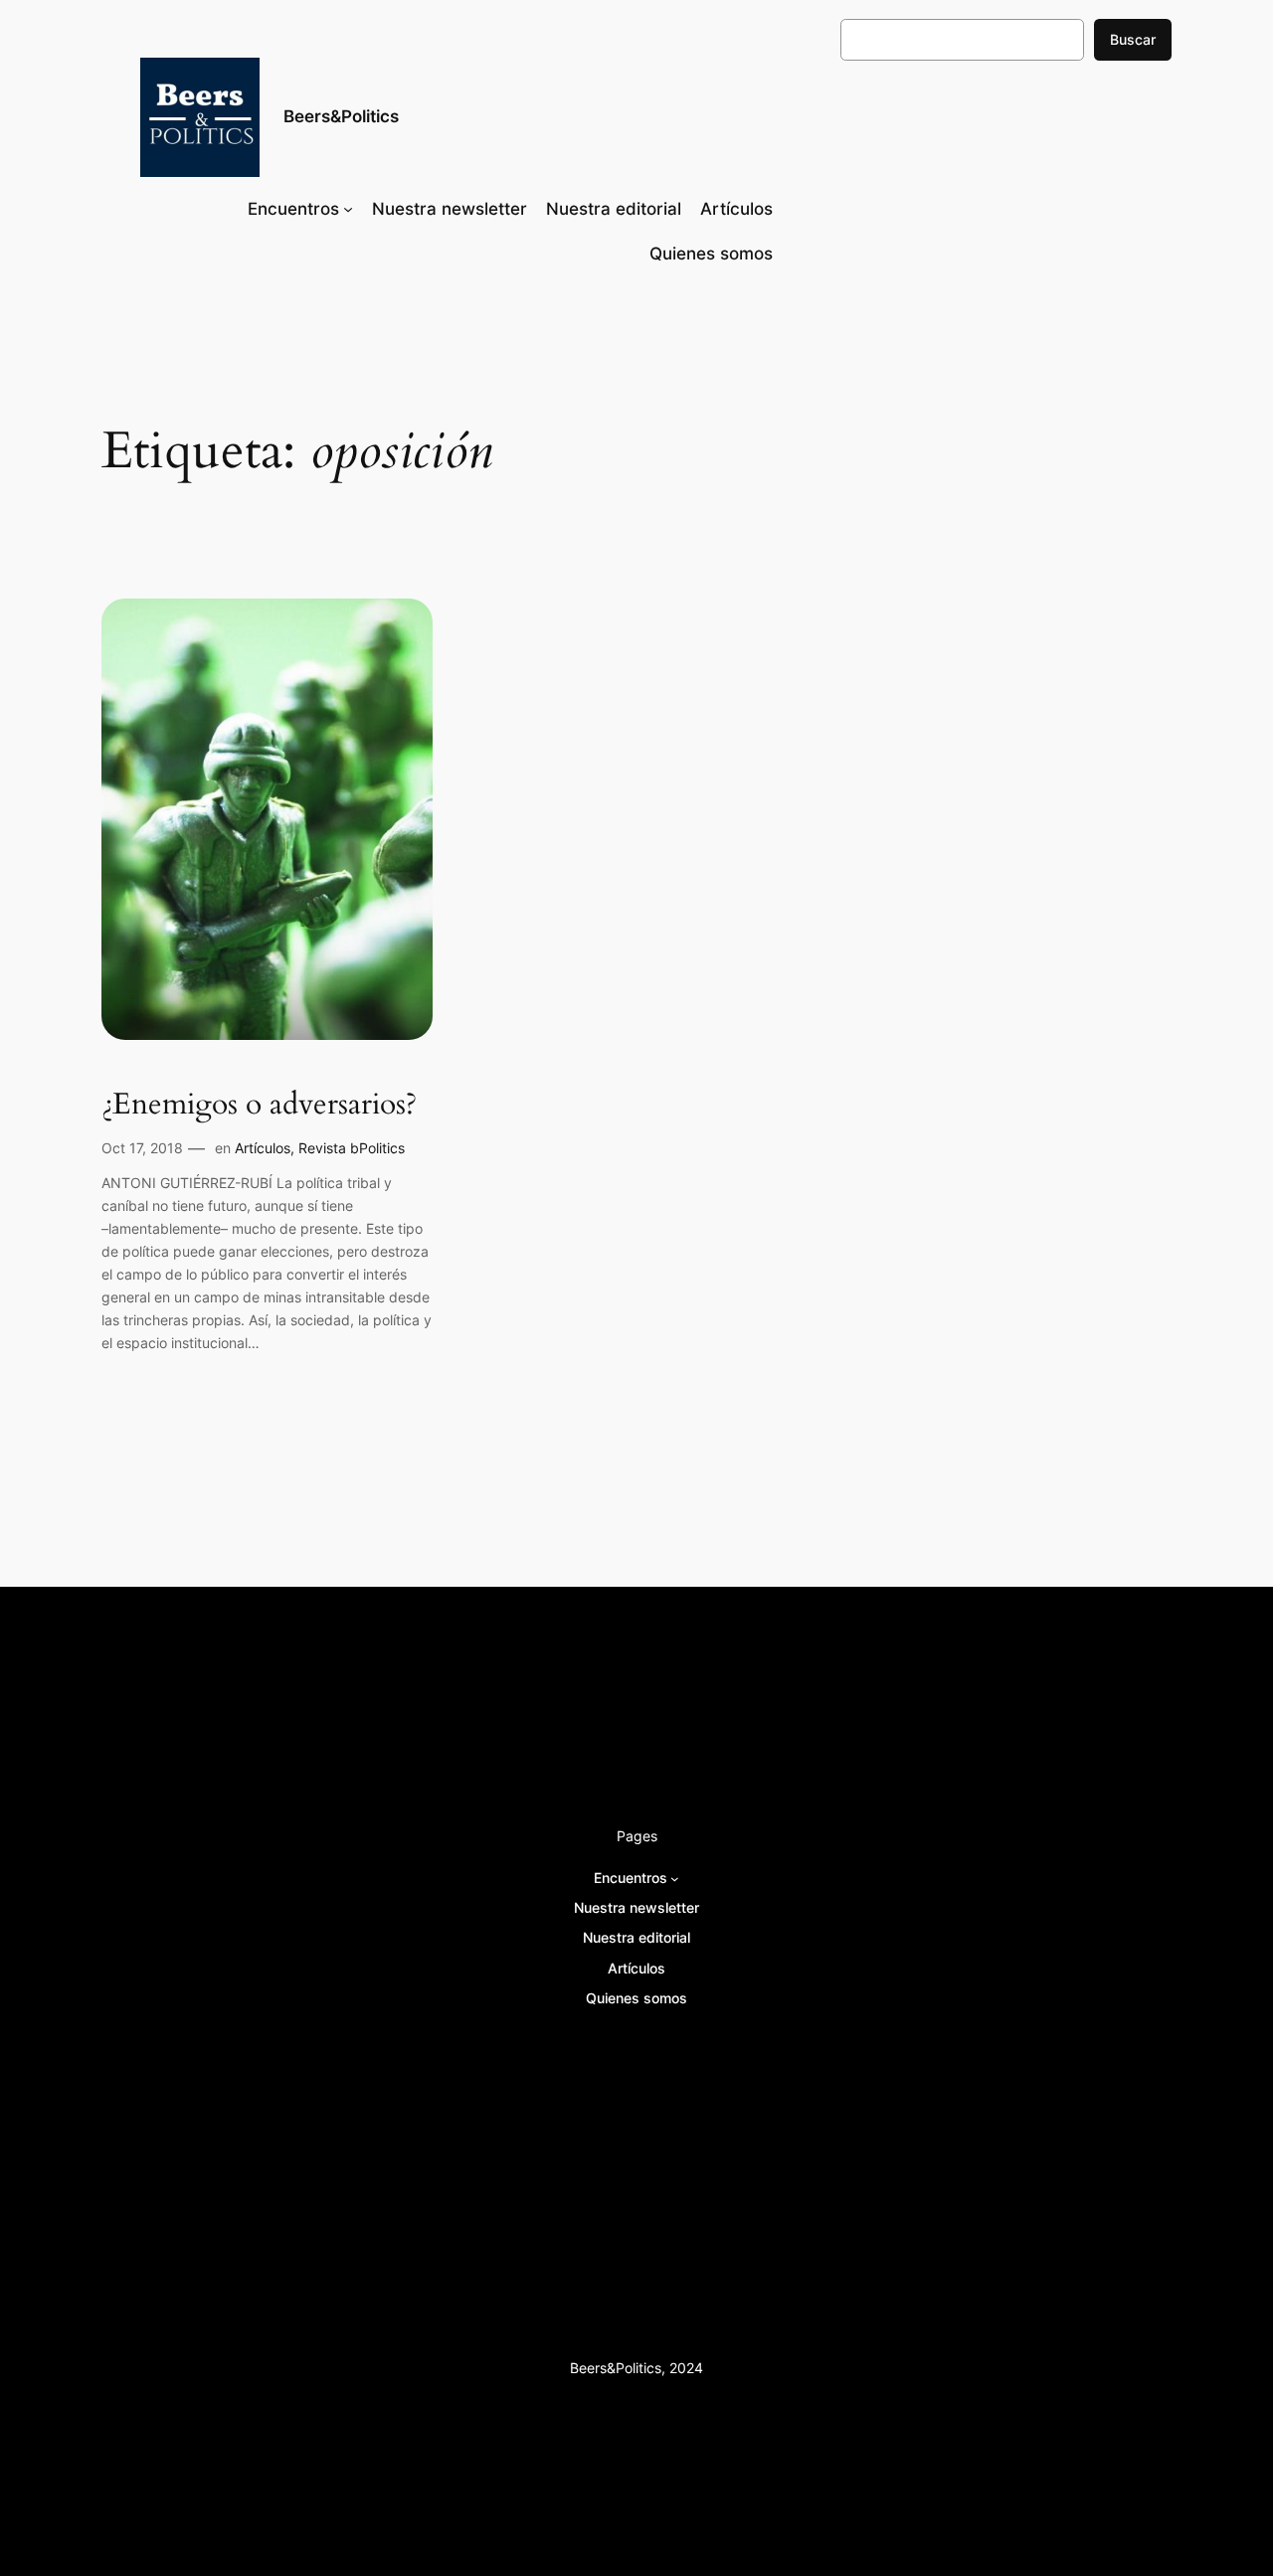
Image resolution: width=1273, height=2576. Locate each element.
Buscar (1133, 39)
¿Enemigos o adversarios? (259, 1106)
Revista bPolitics (352, 1148)
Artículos (263, 1148)
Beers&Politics (341, 116)
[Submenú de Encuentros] (348, 209)
